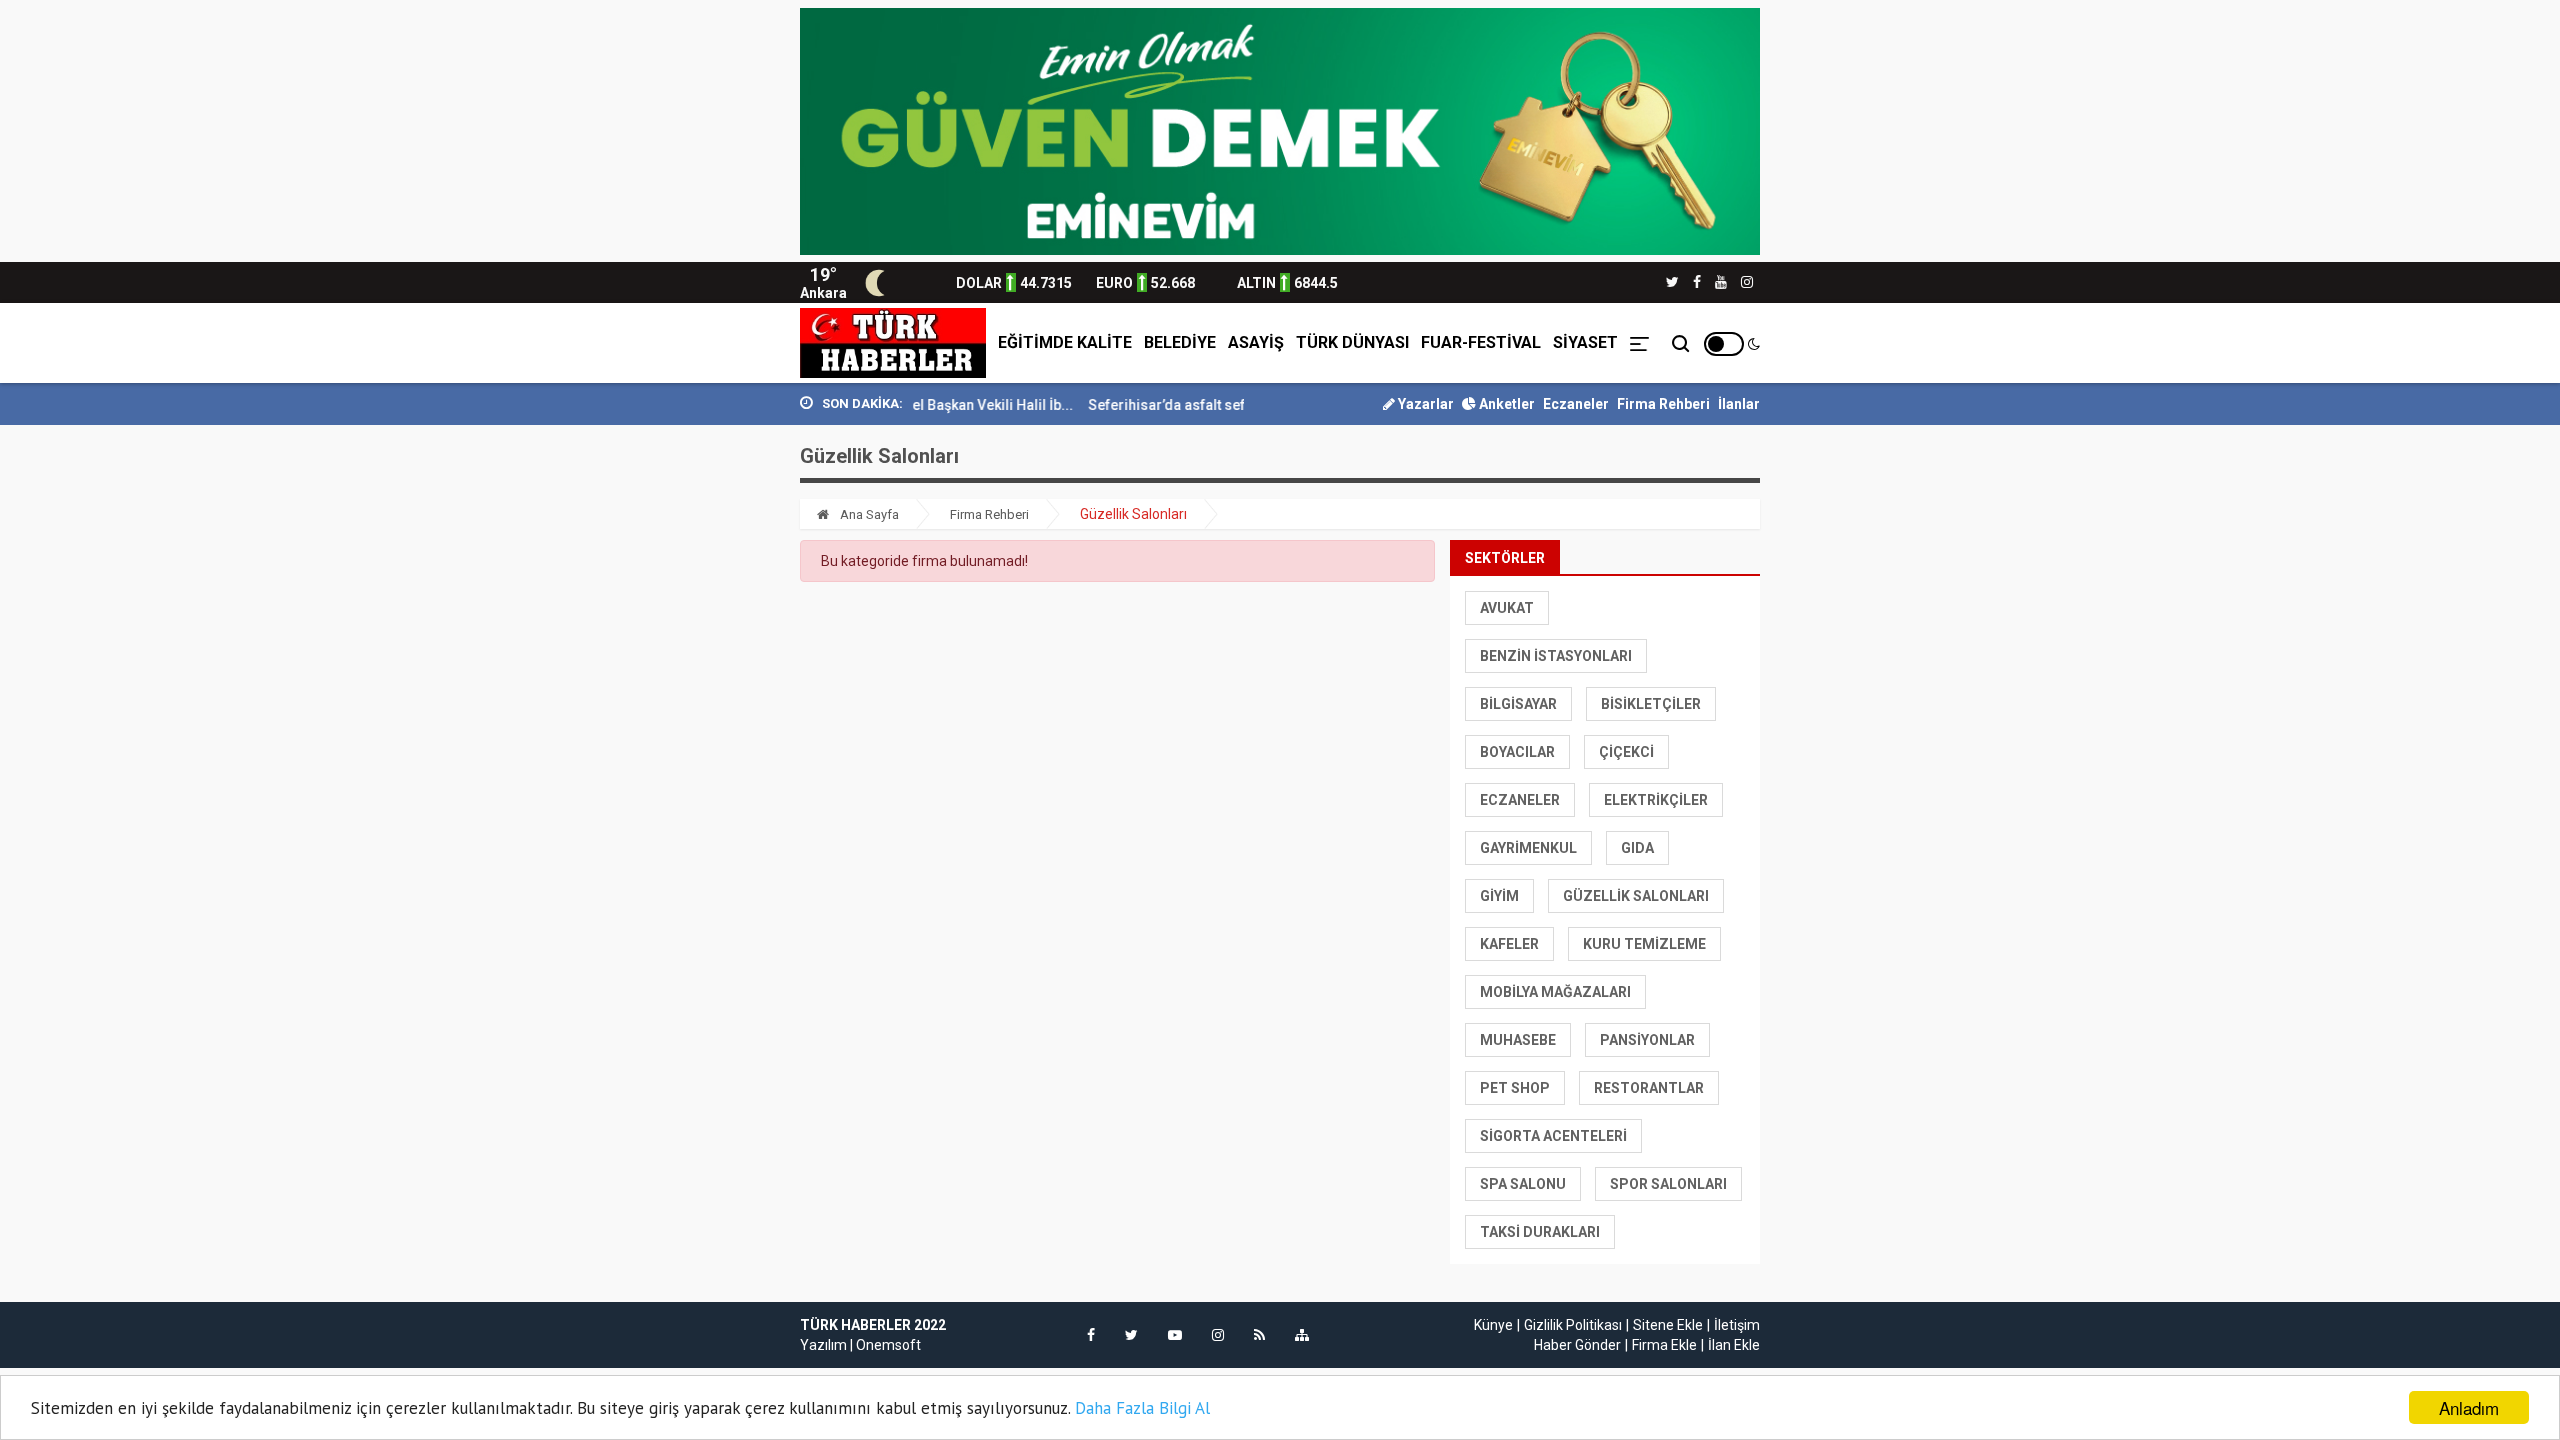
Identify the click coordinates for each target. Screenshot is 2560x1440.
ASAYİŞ (1256, 342)
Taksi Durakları (1540, 1232)
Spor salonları (1668, 1184)
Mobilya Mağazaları (1555, 992)
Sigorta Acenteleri (1553, 1136)
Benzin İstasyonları (1556, 656)
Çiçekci (1626, 752)
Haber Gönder (1577, 1345)
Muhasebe (1518, 1040)
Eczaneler (1576, 404)
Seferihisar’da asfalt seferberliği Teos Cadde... (1208, 405)
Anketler (1505, 404)
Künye (1493, 1325)
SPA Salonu (1523, 1184)
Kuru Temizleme (1644, 944)
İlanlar (1739, 404)
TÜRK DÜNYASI (1352, 342)
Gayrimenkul (1528, 848)
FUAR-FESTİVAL (1481, 342)
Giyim (1499, 896)
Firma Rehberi (1663, 404)
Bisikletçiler (1651, 704)
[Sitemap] (1302, 1335)
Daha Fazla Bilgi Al (1142, 1408)
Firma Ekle (1664, 1345)
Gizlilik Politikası (1573, 1325)
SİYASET (1585, 342)
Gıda (1637, 848)
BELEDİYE (1180, 342)
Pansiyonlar (1647, 1040)
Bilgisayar (1518, 704)
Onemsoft (888, 1345)
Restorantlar (1649, 1088)
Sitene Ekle (1668, 1325)
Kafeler (1509, 944)
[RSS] (1259, 1335)
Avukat (1507, 608)
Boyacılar (1517, 752)
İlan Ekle (1734, 1345)
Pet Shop (1515, 1088)
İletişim (1737, 1325)
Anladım (2469, 1407)
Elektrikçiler (1656, 800)
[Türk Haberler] (893, 343)
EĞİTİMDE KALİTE (1065, 342)
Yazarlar (1424, 404)
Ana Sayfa (868, 514)
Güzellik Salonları (1636, 896)
